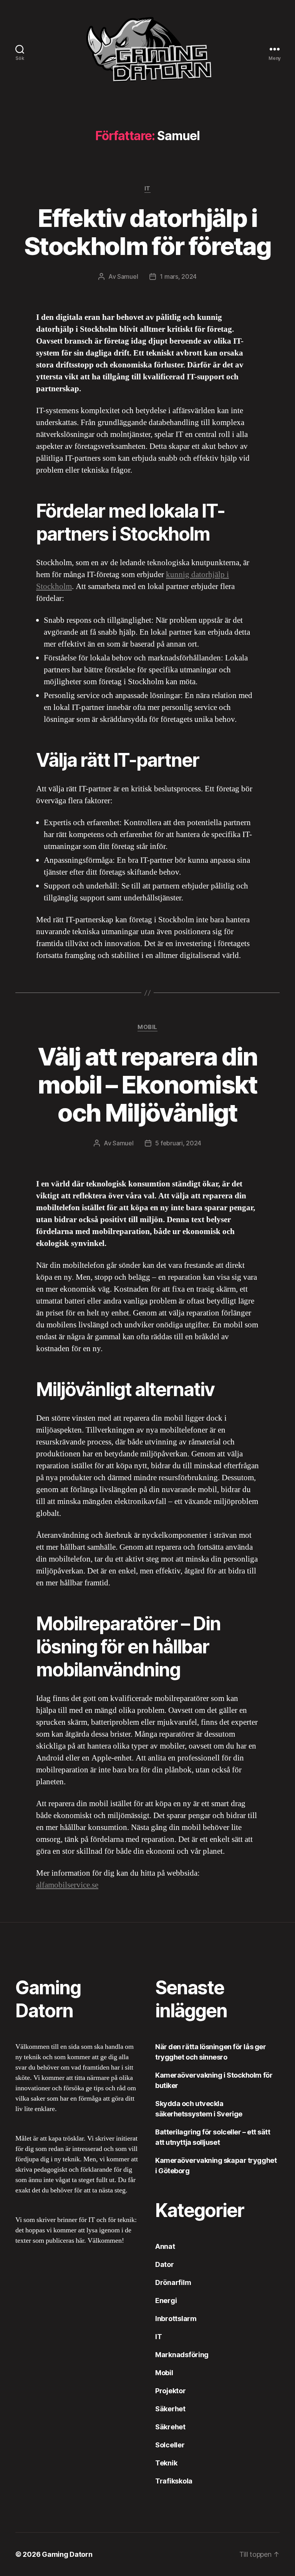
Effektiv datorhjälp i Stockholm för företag (147, 232)
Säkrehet (170, 2427)
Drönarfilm (173, 2282)
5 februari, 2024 (178, 1143)
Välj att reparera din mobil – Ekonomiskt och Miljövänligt (147, 1085)
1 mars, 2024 (178, 276)
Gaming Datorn (67, 2554)
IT (147, 189)
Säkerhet (170, 2409)
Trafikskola (174, 2481)
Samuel (128, 276)
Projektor (171, 2391)
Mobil (147, 1027)
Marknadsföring (182, 2355)
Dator (165, 2264)
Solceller (170, 2445)
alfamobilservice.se (67, 1885)
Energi (166, 2301)
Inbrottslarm (176, 2319)
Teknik (166, 2463)
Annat (165, 2246)
